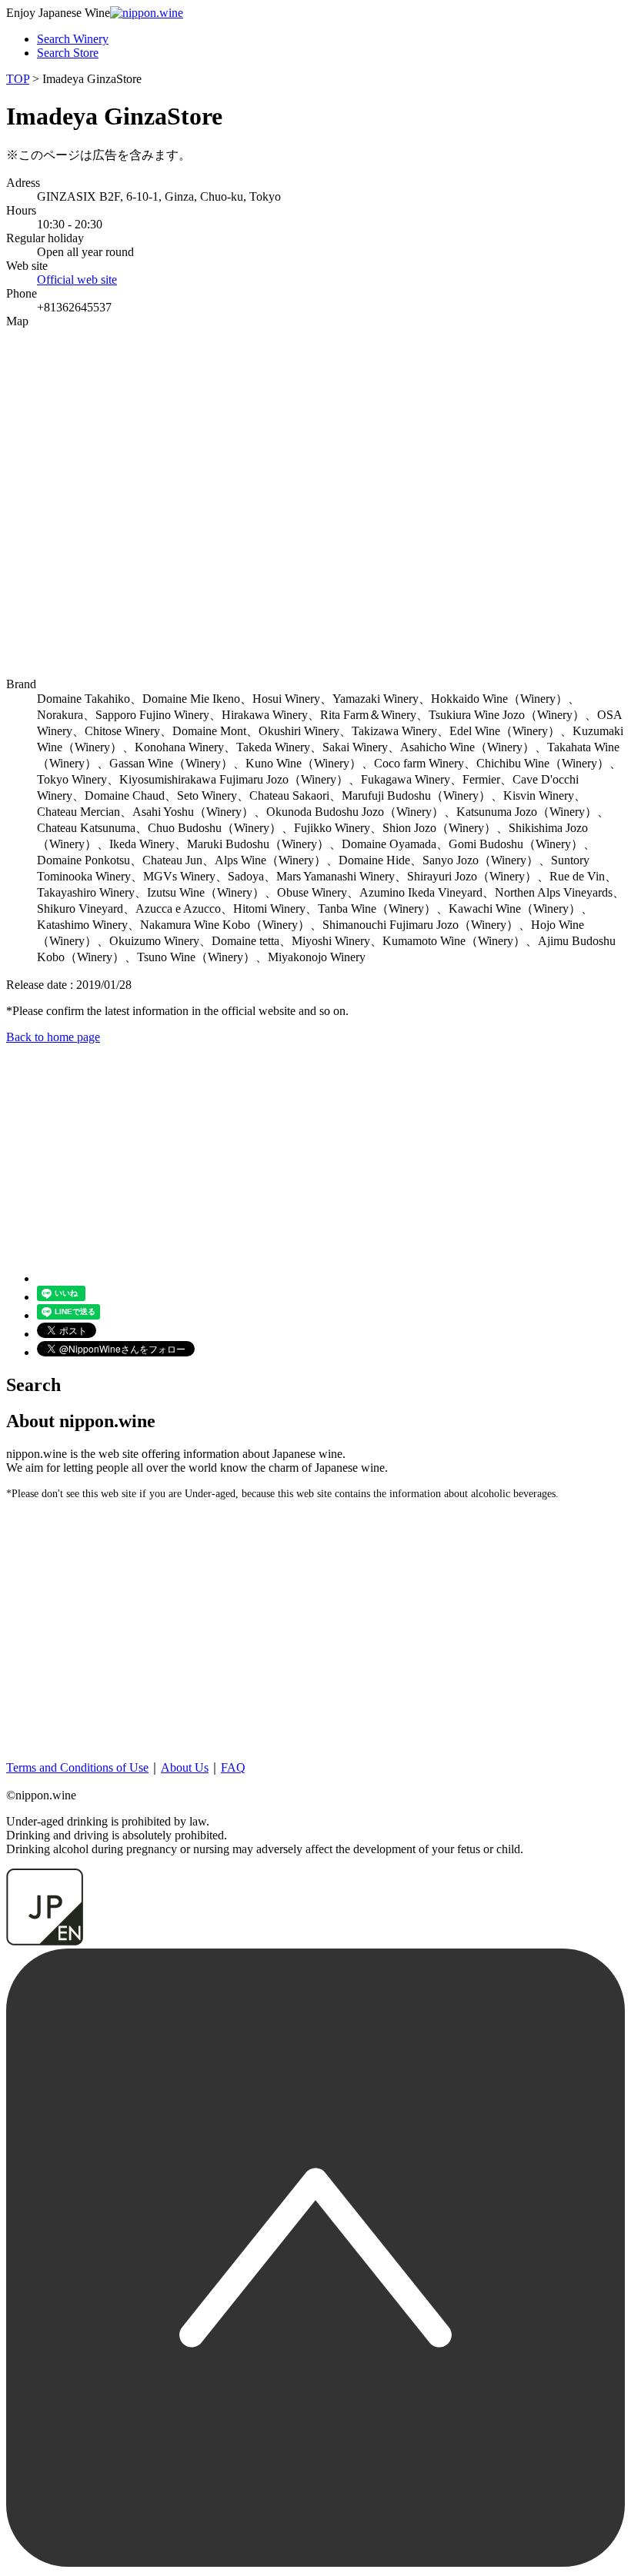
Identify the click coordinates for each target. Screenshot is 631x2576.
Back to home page (53, 1037)
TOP (18, 79)
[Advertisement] (315, 1152)
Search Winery (73, 39)
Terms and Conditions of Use (77, 1767)
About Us (185, 1767)
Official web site (77, 280)
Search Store (68, 53)
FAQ (233, 1767)
